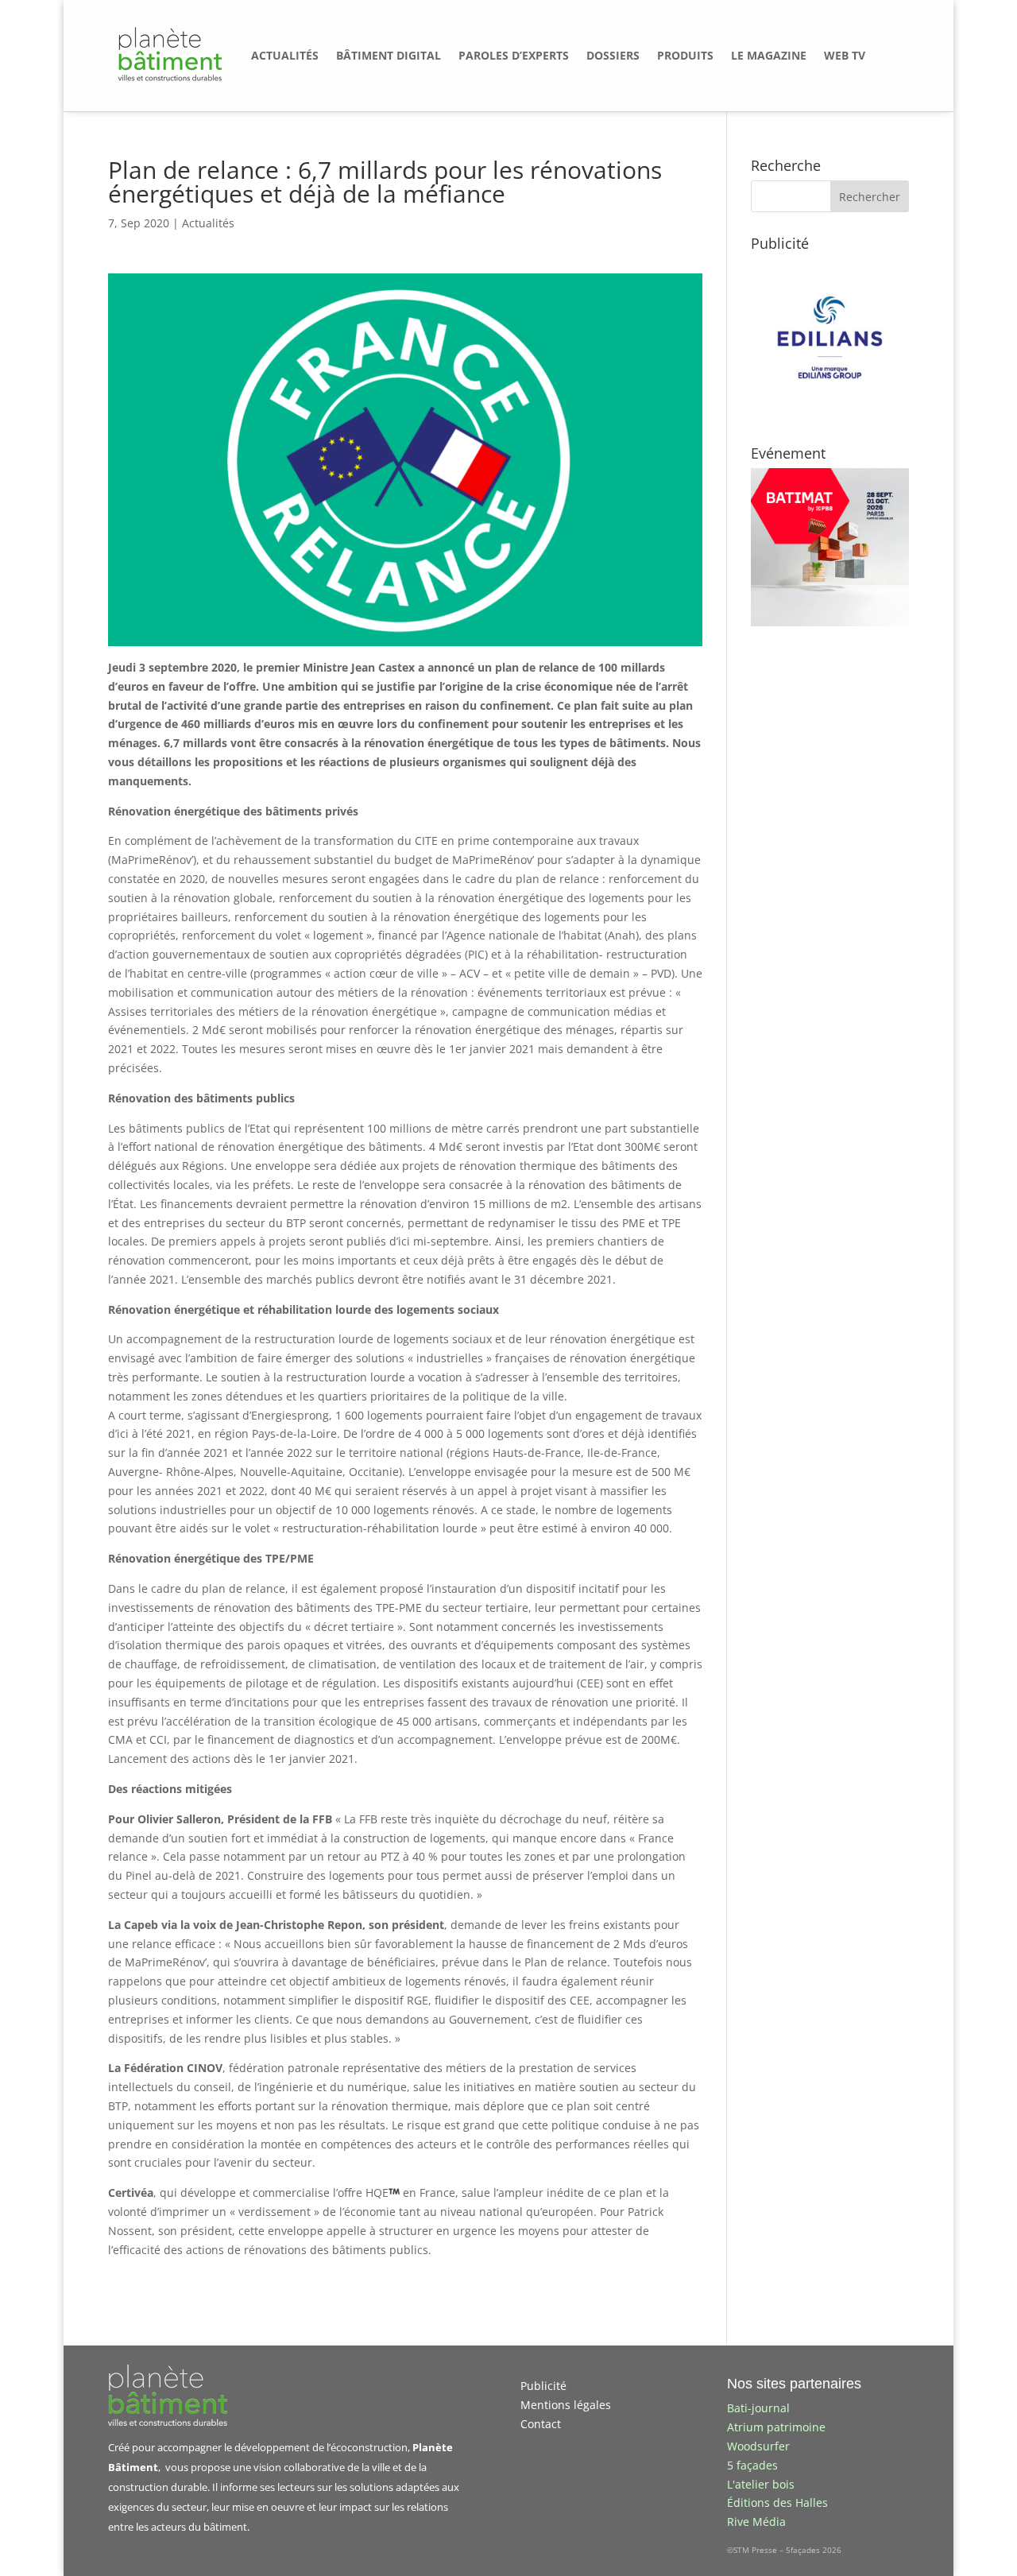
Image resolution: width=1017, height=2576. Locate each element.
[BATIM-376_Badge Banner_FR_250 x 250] (830, 622)
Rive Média (756, 2522)
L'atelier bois (761, 2484)
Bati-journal (758, 2408)
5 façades (752, 2465)
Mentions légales (566, 2405)
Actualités (208, 223)
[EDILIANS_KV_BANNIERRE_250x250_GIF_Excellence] (830, 412)
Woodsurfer (758, 2446)
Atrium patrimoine (776, 2427)
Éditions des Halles (777, 2502)
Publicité (543, 2386)
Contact (541, 2424)
